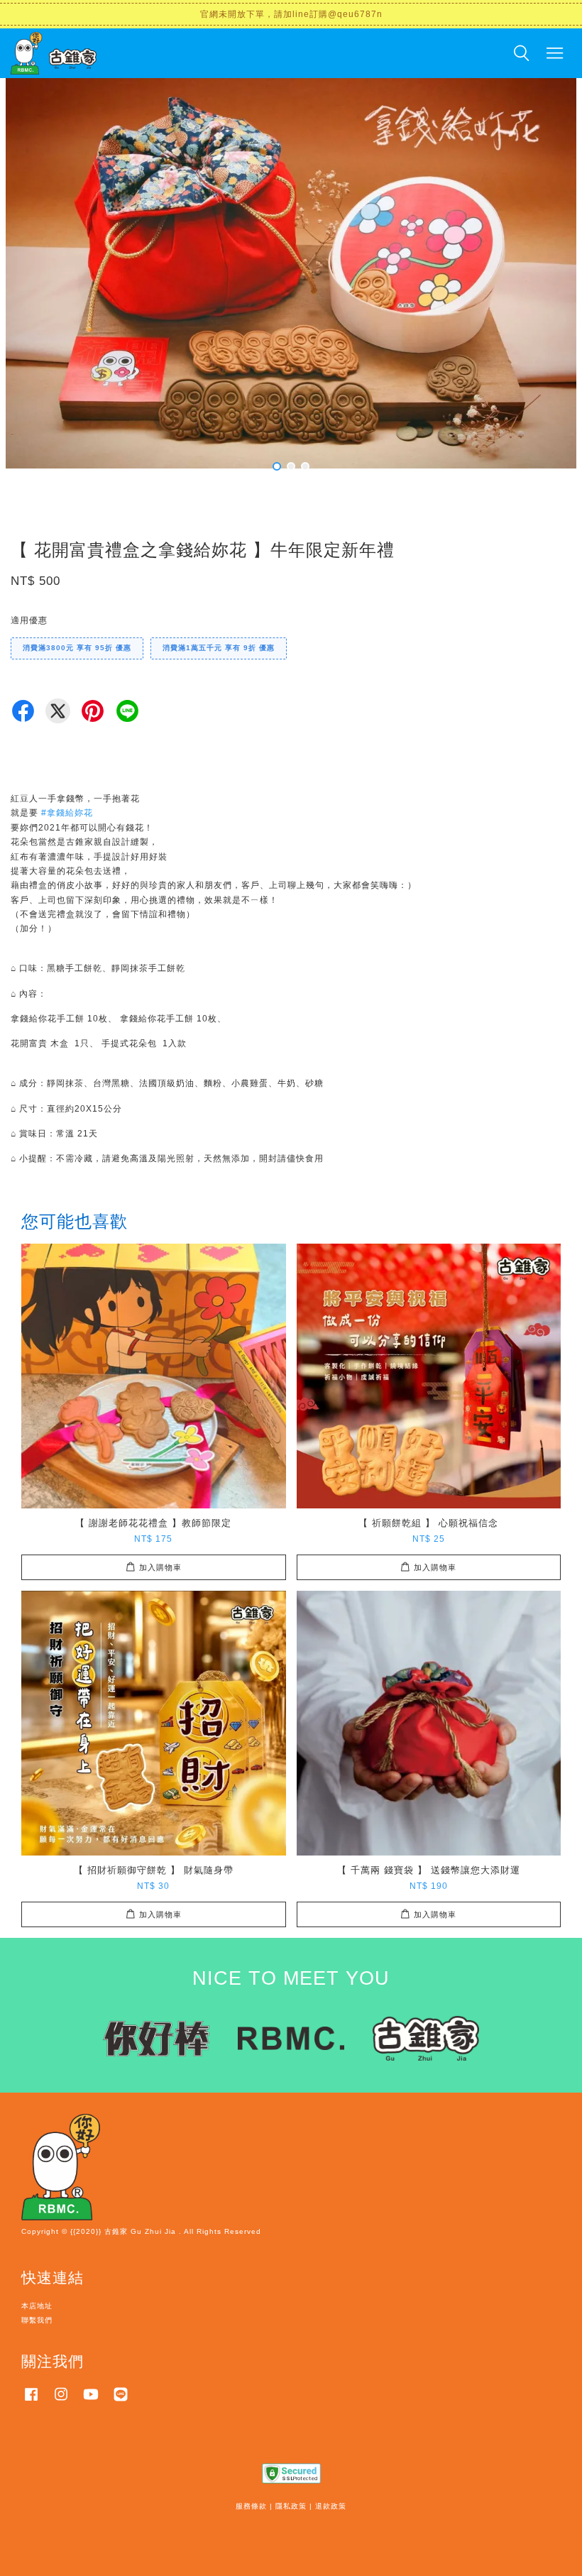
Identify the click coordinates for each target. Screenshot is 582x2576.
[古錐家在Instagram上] (61, 2402)
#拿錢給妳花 (67, 813)
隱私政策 (291, 2506)
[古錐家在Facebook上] (31, 2402)
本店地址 (37, 2306)
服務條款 (251, 2506)
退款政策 (331, 2506)
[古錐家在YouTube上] (91, 2402)
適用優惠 (29, 620)
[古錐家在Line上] (121, 2402)
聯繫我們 (37, 2320)
